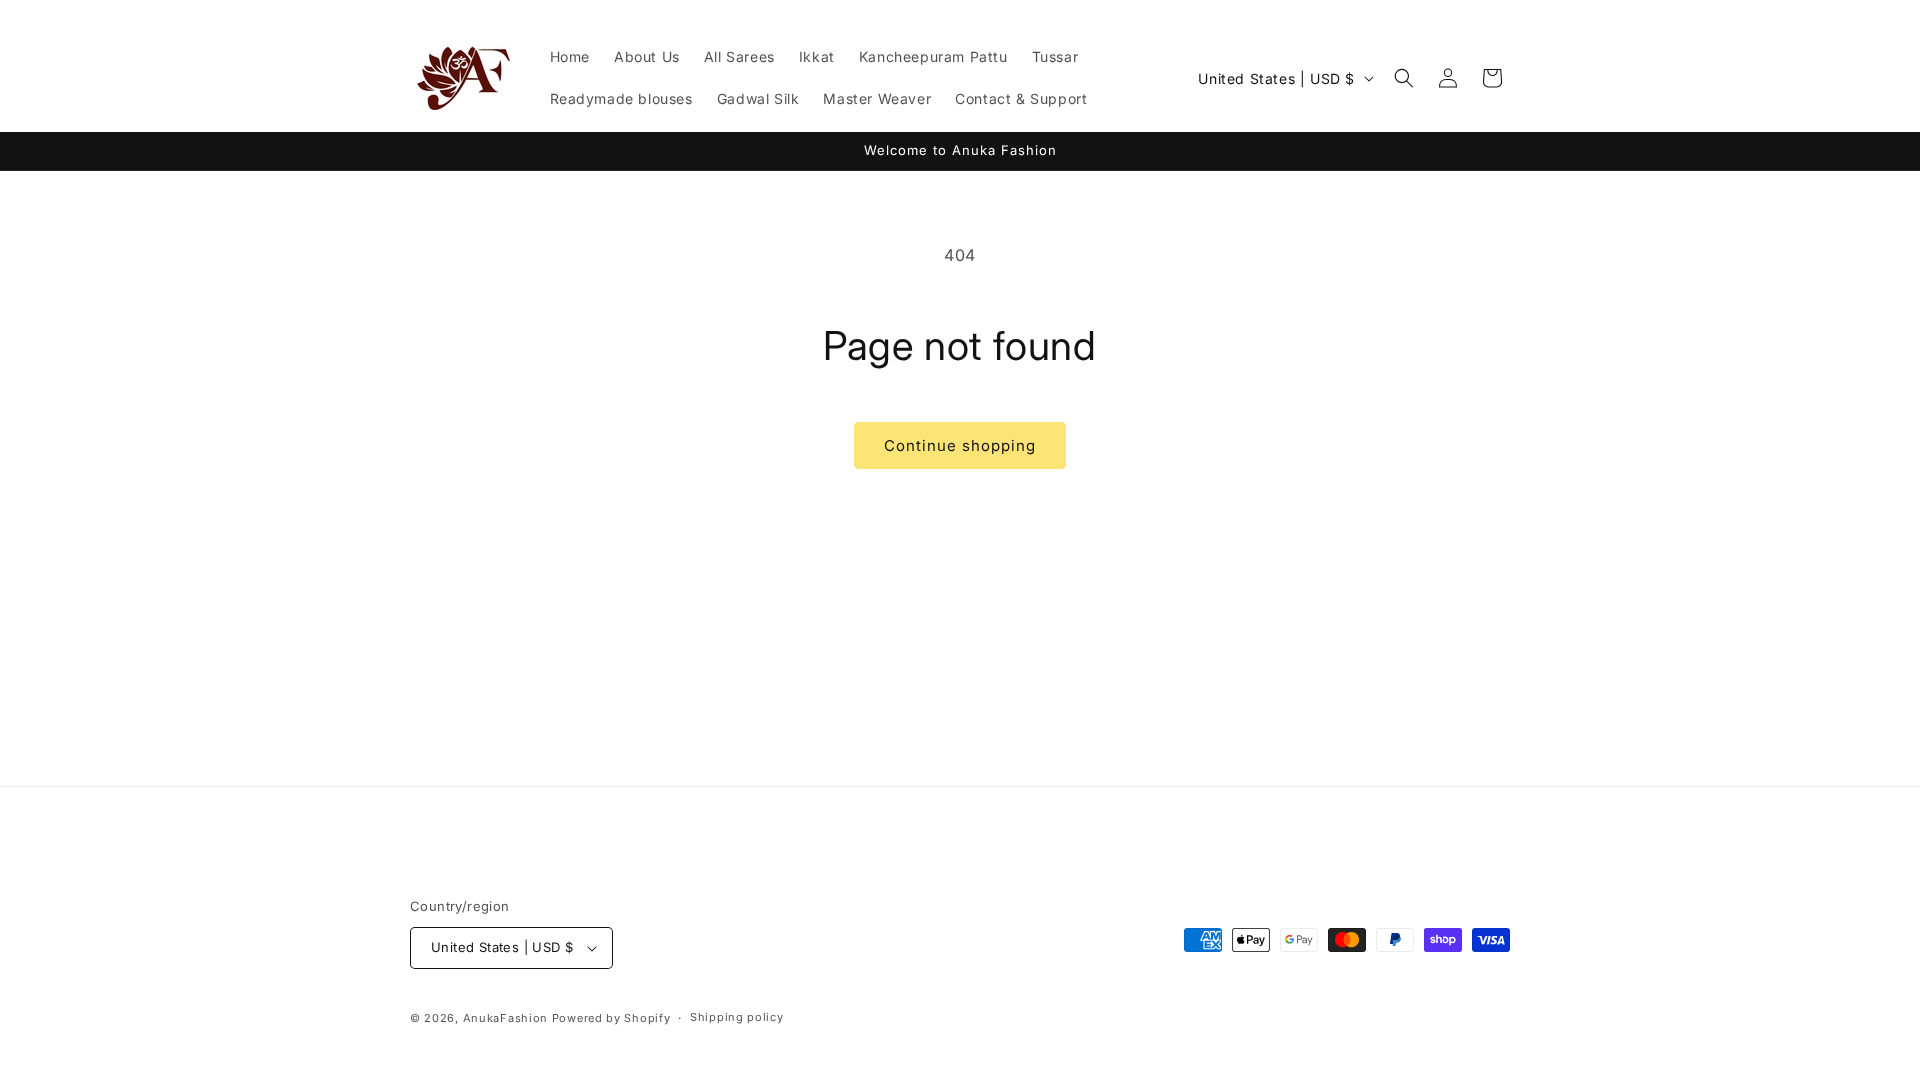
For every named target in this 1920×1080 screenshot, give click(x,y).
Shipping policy (737, 1017)
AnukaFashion (505, 1018)
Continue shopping (960, 445)
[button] (1404, 78)
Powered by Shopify (611, 1018)
